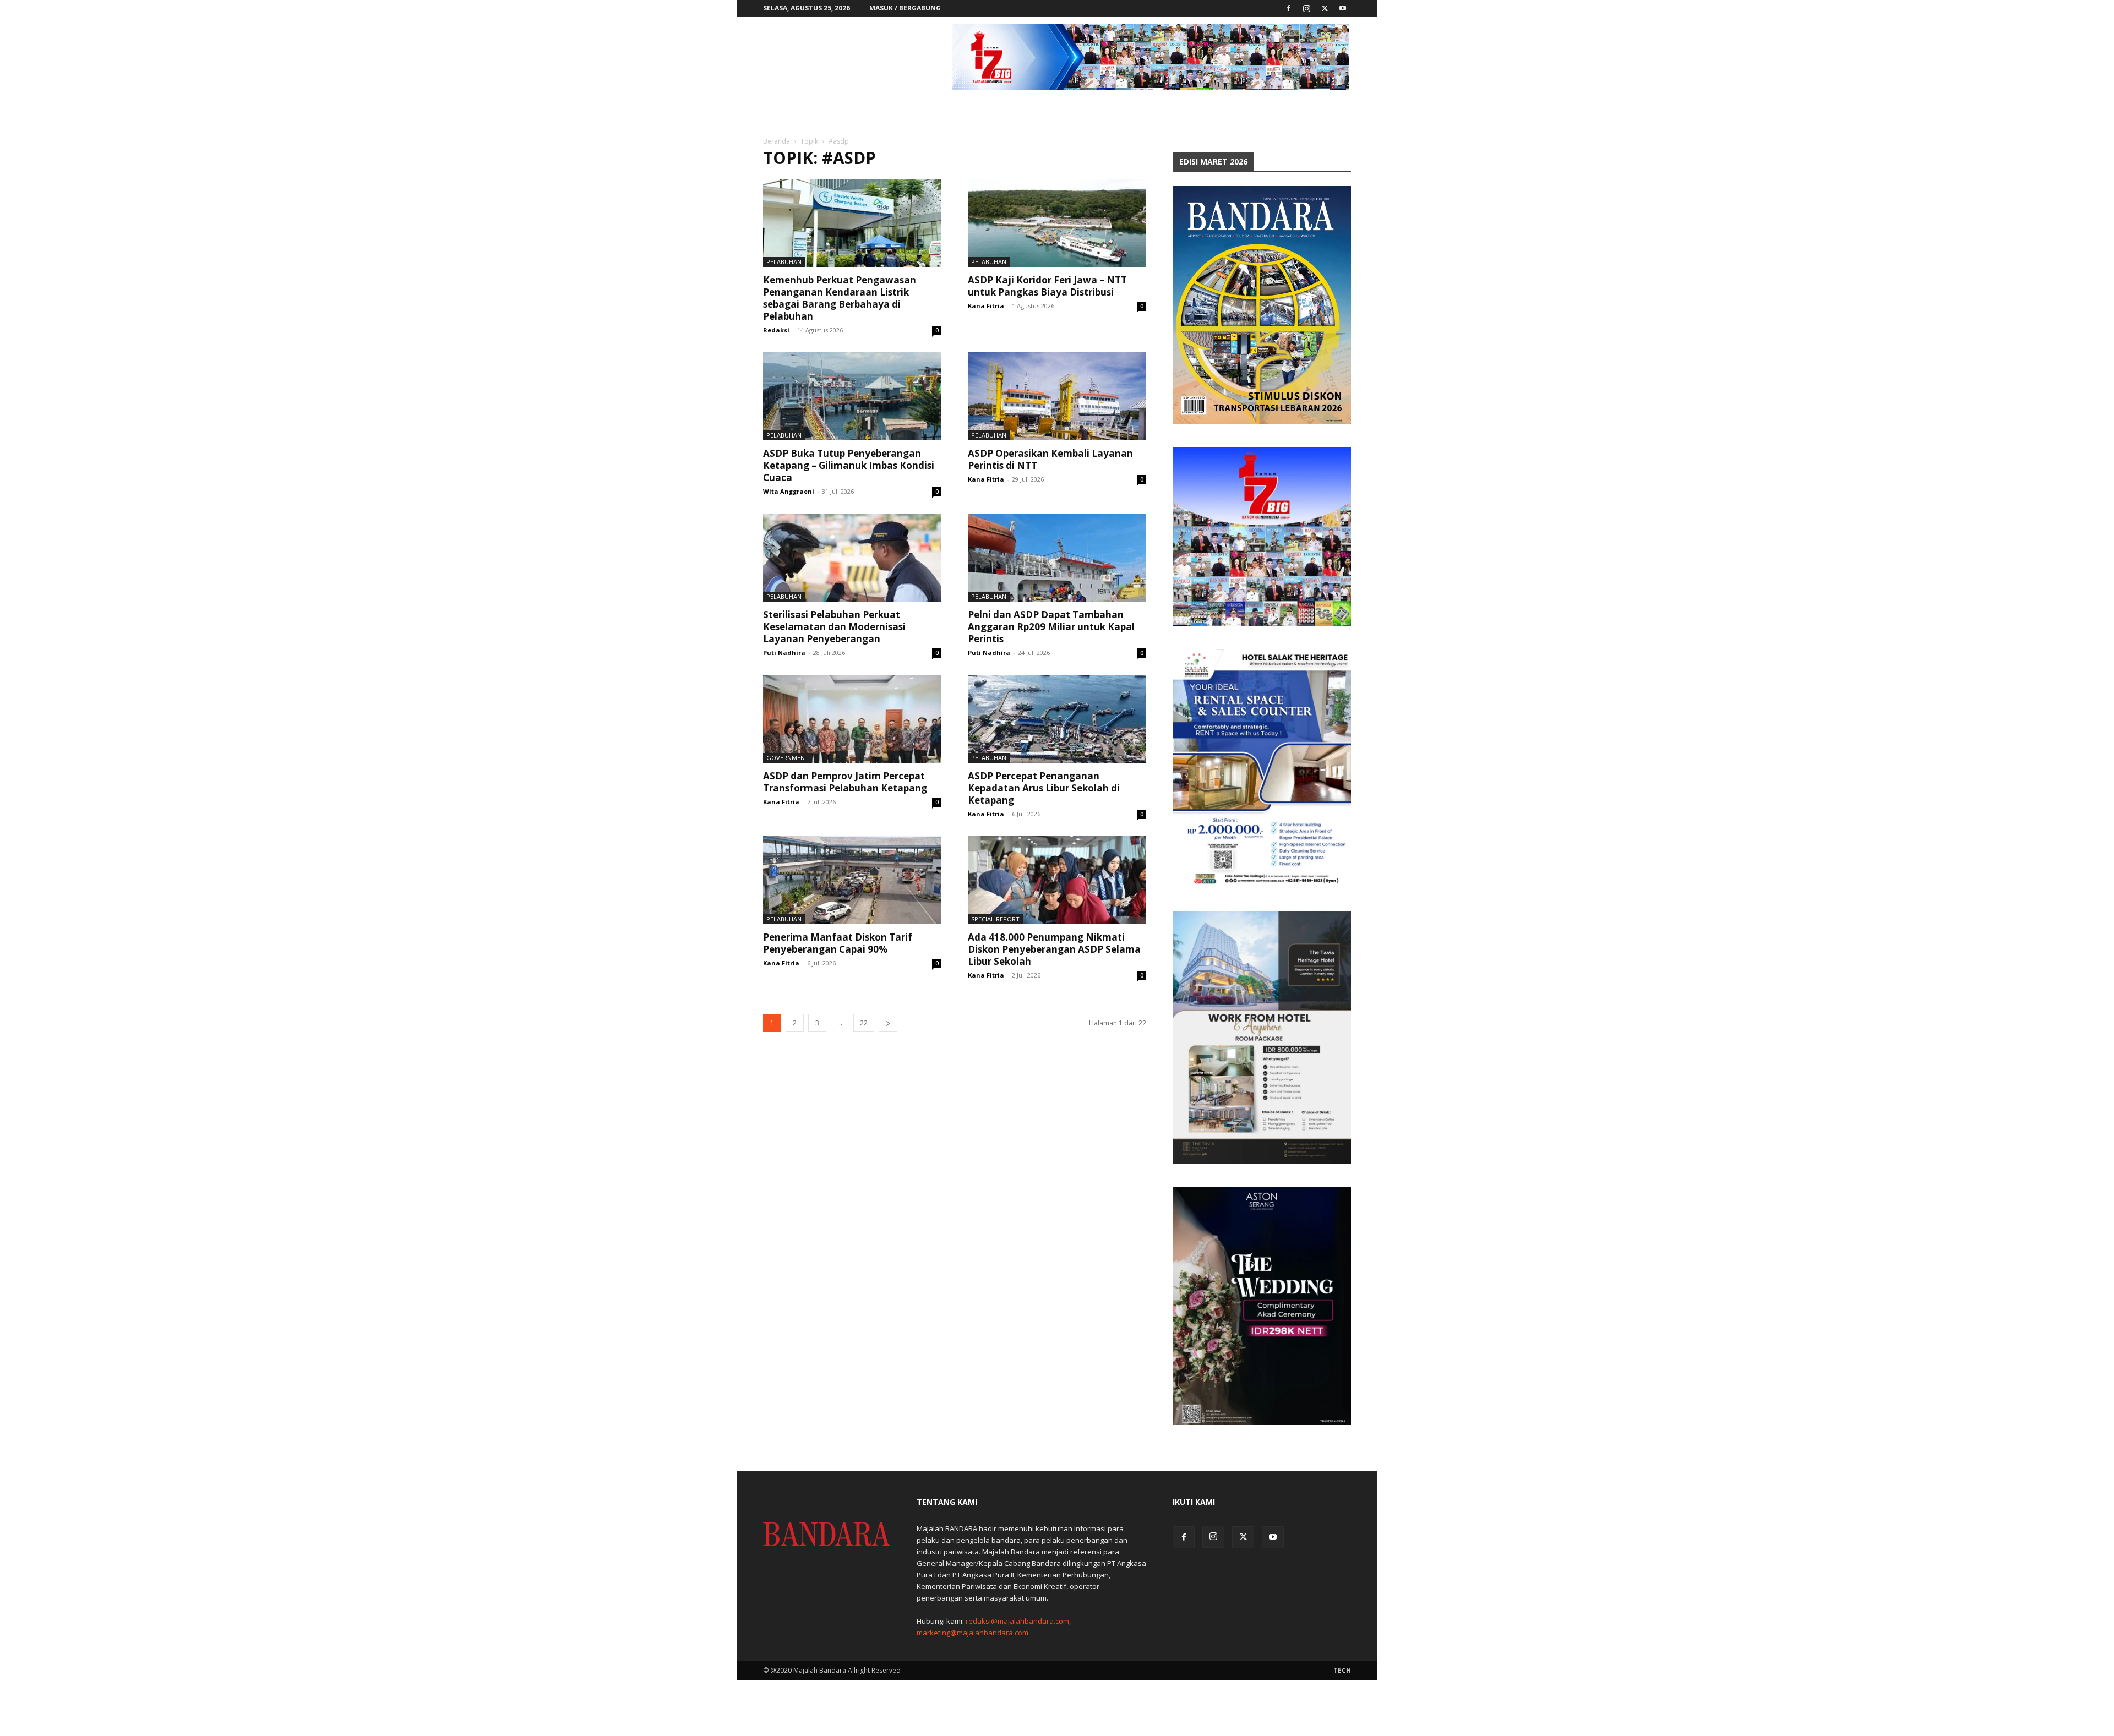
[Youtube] (1343, 8)
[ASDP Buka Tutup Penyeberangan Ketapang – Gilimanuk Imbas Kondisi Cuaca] (852, 396)
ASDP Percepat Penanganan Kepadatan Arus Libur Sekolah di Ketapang (1044, 788)
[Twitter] (1325, 8)
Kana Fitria (986, 306)
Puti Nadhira (784, 653)
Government (788, 758)
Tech (1342, 1670)
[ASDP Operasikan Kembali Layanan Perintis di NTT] (1057, 396)
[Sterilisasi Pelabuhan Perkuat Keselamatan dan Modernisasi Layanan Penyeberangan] (852, 558)
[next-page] (888, 1023)
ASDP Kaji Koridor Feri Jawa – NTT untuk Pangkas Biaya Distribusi (1047, 286)
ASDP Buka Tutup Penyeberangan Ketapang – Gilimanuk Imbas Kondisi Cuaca (849, 465)
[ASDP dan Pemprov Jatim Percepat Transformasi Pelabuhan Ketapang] (852, 719)
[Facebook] (1288, 8)
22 (864, 1023)
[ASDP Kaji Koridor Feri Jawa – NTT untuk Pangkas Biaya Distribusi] (1057, 223)
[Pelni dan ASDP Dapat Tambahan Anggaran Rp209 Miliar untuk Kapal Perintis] (1057, 558)
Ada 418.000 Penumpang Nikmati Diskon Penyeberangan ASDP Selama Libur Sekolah (1054, 949)
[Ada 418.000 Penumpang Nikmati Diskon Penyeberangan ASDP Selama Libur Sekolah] (1057, 880)
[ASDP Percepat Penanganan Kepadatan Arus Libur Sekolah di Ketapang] (1057, 719)
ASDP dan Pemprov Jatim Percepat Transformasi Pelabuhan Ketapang (845, 782)
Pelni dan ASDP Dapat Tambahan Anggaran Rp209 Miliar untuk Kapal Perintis (1051, 627)
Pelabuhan (784, 262)
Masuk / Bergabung (905, 8)
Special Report (995, 919)
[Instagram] (1306, 8)
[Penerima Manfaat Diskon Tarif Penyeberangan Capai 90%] (852, 880)
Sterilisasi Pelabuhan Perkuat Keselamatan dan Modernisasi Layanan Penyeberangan (834, 627)
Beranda (777, 141)
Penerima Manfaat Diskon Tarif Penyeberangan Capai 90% (838, 943)
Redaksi (776, 330)
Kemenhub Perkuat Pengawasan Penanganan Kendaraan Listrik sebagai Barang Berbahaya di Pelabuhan (840, 298)
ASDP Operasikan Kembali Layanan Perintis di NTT (1050, 459)
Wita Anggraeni (789, 491)
